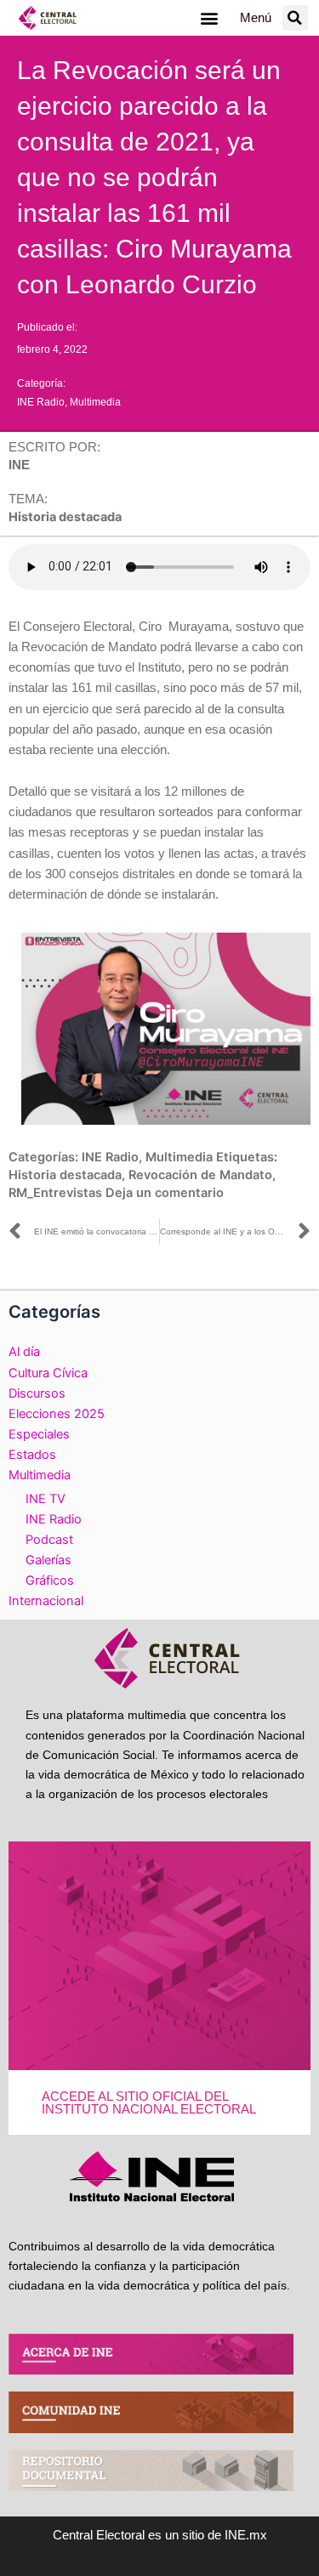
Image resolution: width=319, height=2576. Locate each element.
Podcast (49, 1540)
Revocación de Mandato (200, 1175)
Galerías (48, 1560)
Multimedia (95, 402)
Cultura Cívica (48, 1373)
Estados (32, 1455)
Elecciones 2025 (57, 1414)
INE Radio (41, 402)
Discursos (37, 1393)
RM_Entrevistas (55, 1193)
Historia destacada (65, 1175)
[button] (210, 18)
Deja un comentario (165, 1193)
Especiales (39, 1434)
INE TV (46, 1499)
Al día (24, 1352)
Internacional (46, 1601)
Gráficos (50, 1580)
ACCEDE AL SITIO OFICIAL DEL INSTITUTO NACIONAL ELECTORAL (149, 2103)
